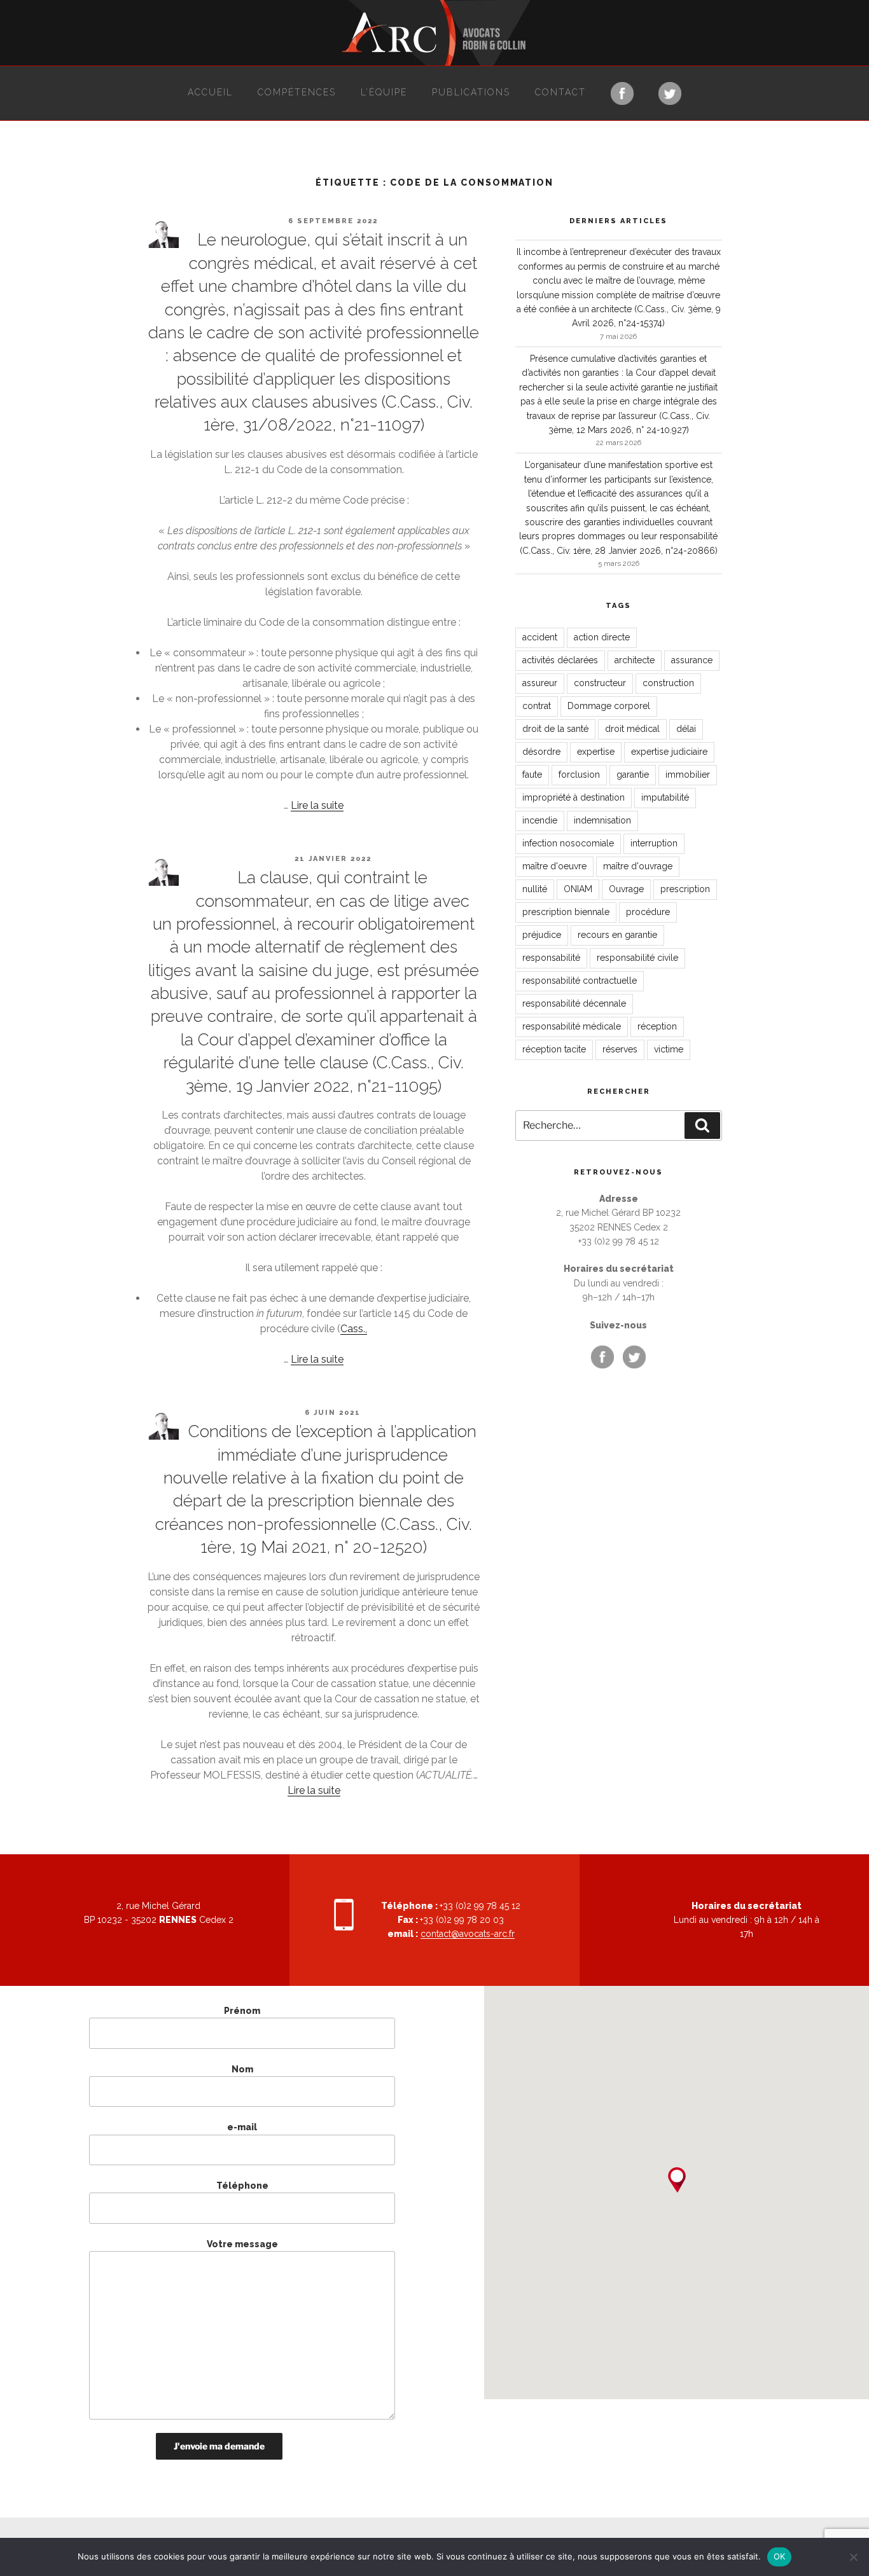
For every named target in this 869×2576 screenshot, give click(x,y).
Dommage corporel (609, 706)
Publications (471, 92)
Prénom (242, 2011)
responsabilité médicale (572, 1026)
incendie (540, 820)
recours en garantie (617, 935)
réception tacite (554, 1049)
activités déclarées (560, 660)
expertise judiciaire (669, 752)
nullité (535, 889)
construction (668, 683)
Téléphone (242, 2186)
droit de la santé (555, 729)
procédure (648, 912)
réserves (620, 1049)
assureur (540, 683)
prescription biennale (566, 912)
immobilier (688, 775)
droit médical (632, 729)
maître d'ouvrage (638, 866)
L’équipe (384, 92)
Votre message (242, 2244)
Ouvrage (626, 889)
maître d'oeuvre (554, 866)
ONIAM (578, 889)
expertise (596, 752)
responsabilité (551, 958)
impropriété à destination (574, 797)
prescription (685, 889)
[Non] (853, 2557)
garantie (633, 775)
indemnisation (602, 820)
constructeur (600, 683)
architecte (635, 660)
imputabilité (665, 797)
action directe (602, 637)
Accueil (210, 92)
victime (669, 1049)
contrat (537, 706)
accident (540, 637)
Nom (242, 2069)
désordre (541, 752)
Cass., (354, 1329)
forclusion (579, 775)
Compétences (297, 92)
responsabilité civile (637, 958)
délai (686, 729)
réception (657, 1026)
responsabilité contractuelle (580, 981)
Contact (560, 92)
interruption (654, 843)
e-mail (242, 2127)
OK (780, 2556)
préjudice (542, 935)
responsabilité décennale (574, 1003)
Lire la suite (317, 805)
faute (532, 775)
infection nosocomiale (568, 843)
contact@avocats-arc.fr (468, 1934)
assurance (692, 660)
